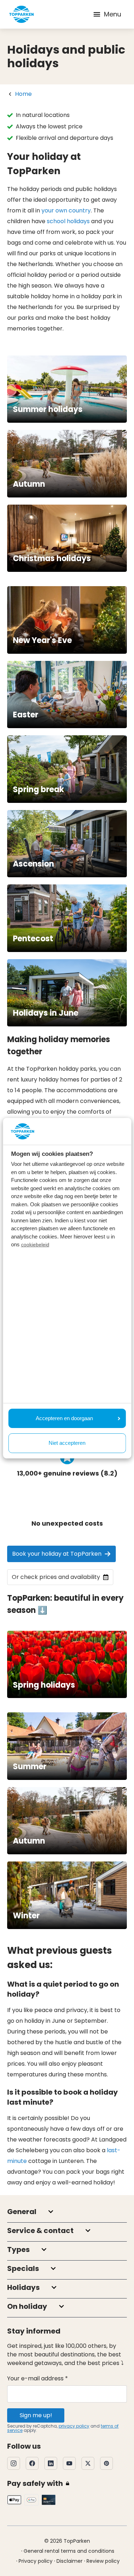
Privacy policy (36, 2561)
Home (23, 94)
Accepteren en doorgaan (64, 1418)
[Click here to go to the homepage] (21, 14)
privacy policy (74, 2426)
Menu (113, 14)
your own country (66, 210)
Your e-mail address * (38, 2378)
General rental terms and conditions (69, 2551)
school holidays (68, 221)
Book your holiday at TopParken (57, 1554)
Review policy (103, 2561)
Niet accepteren (67, 1443)
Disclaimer (70, 2561)
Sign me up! (36, 2415)
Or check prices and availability (56, 1577)
